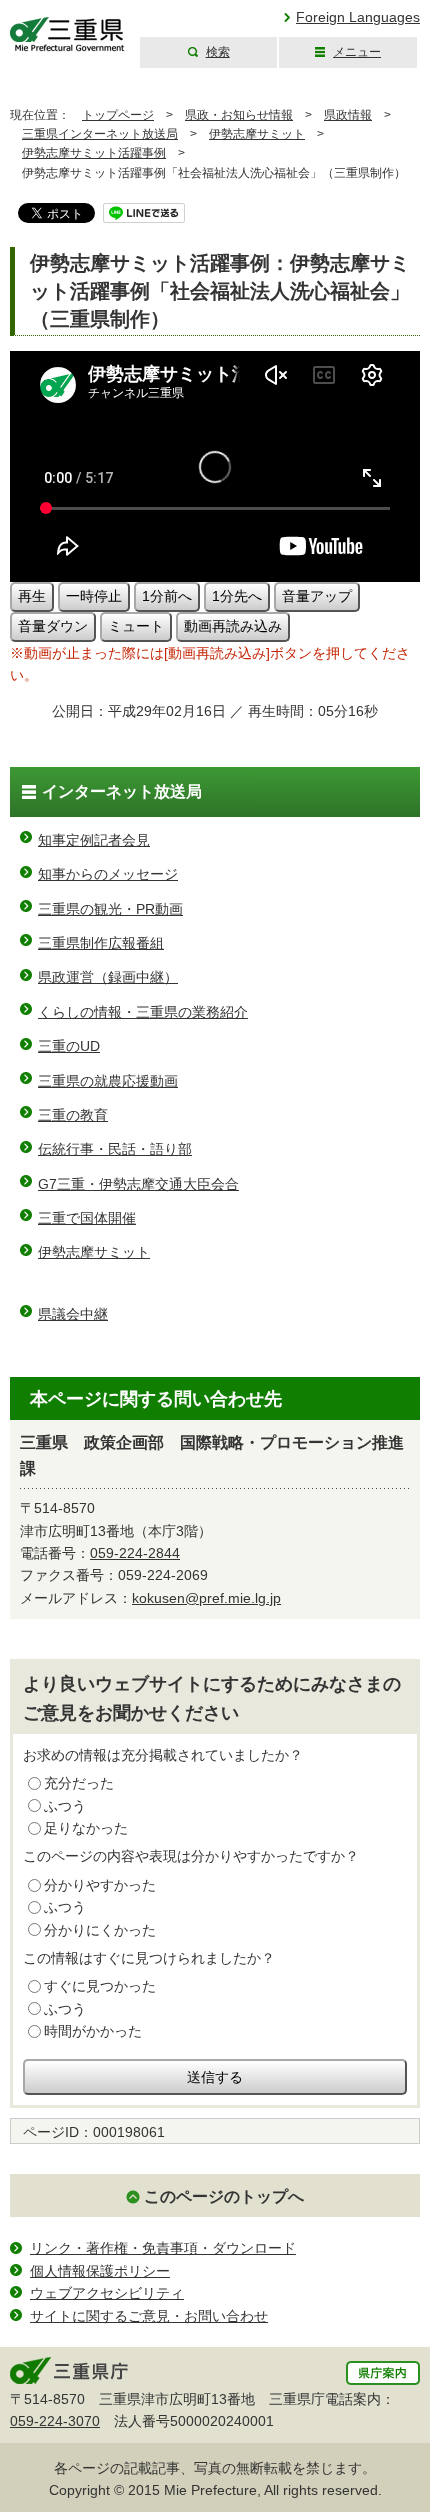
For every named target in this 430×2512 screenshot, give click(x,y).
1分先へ (237, 596)
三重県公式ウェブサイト (67, 34)
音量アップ (317, 596)
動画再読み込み (233, 626)
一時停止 (94, 596)
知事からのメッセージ (108, 874)
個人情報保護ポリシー (100, 2271)
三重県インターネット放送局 (100, 134)
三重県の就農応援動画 (108, 1081)
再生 (32, 596)
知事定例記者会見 (94, 840)
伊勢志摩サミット (257, 134)
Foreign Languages (358, 17)
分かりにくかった (100, 1930)
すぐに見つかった (100, 1986)
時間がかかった (93, 2031)
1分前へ (167, 596)
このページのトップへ (224, 2196)
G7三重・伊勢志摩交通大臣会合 (138, 1184)
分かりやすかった (100, 1885)
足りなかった (86, 1828)
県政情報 (348, 115)
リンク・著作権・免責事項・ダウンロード (163, 2248)
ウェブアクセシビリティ (107, 2293)
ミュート (136, 626)
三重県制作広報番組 (101, 943)
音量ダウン (53, 626)
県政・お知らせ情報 (239, 115)
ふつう (65, 1806)
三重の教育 (73, 1115)
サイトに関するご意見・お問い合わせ (149, 2316)
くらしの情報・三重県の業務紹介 (143, 1012)
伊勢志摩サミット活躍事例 (94, 153)
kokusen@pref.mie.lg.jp (206, 1598)
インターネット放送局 (122, 791)
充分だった (79, 1783)
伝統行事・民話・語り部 (115, 1149)
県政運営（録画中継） (108, 977)
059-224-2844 (135, 1553)
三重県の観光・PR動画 (110, 909)
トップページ (118, 115)
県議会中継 (73, 1314)
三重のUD (69, 1046)
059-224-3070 (55, 2421)
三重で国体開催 (87, 1218)
